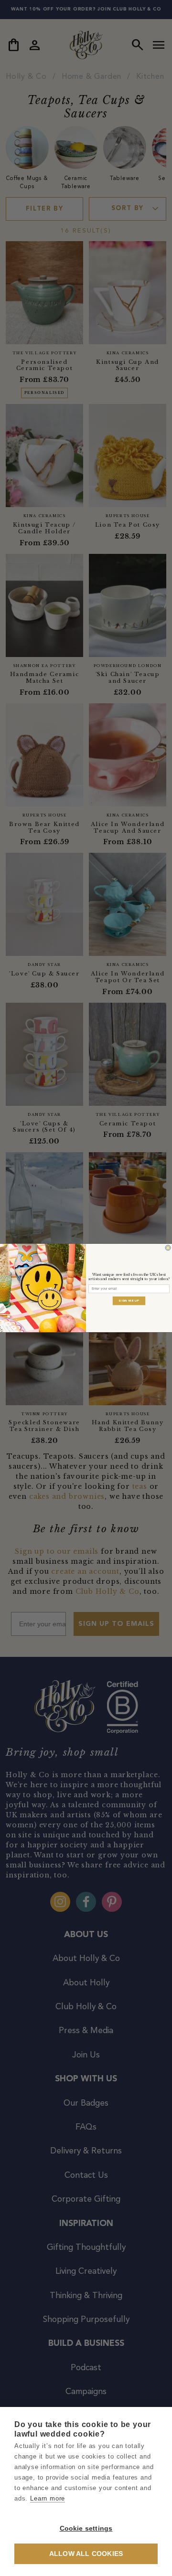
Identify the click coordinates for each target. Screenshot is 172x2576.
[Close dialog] (168, 1248)
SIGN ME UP (129, 1301)
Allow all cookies (86, 2554)
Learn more (48, 2498)
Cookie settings (86, 2528)
